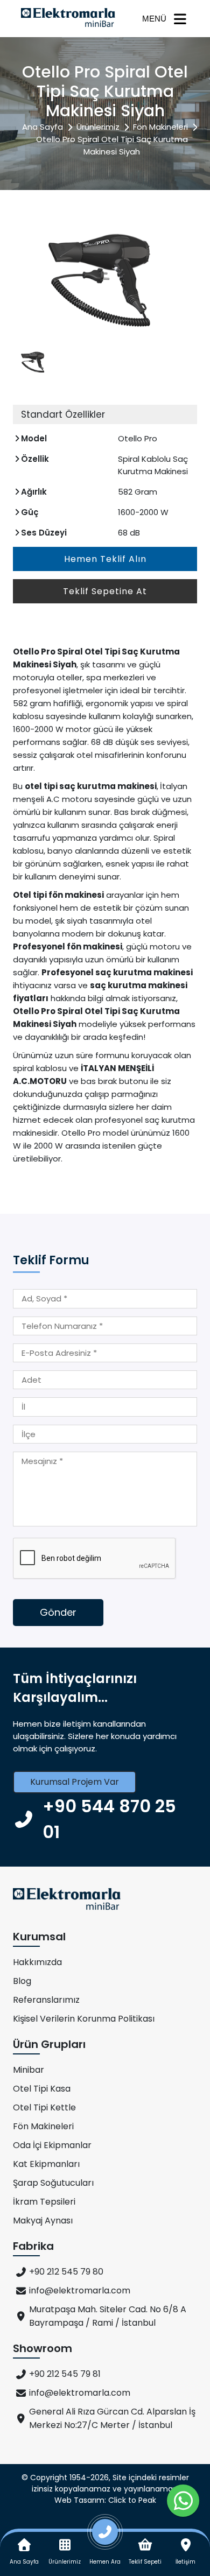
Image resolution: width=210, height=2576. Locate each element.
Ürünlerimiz (98, 127)
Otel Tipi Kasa (42, 2089)
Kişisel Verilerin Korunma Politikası (84, 2019)
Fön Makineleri (160, 127)
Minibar (29, 2070)
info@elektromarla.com (80, 2290)
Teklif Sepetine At (105, 591)
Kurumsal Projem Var (75, 1782)
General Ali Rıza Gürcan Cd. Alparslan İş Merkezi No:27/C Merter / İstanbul (112, 2418)
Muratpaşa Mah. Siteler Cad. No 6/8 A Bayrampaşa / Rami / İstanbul (108, 2316)
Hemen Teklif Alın (105, 559)
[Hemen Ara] (105, 2536)
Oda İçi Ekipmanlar (52, 2145)
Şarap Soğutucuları (53, 2183)
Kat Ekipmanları (46, 2164)
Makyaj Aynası (43, 2220)
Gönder (58, 1612)
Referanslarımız (46, 2000)
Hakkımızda (37, 1962)
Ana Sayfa (43, 127)
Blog (22, 1981)
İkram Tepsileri (44, 2202)
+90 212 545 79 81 (65, 2374)
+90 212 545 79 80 (66, 2272)
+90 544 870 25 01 (109, 1819)
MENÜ (154, 19)
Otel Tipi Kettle (44, 2107)
